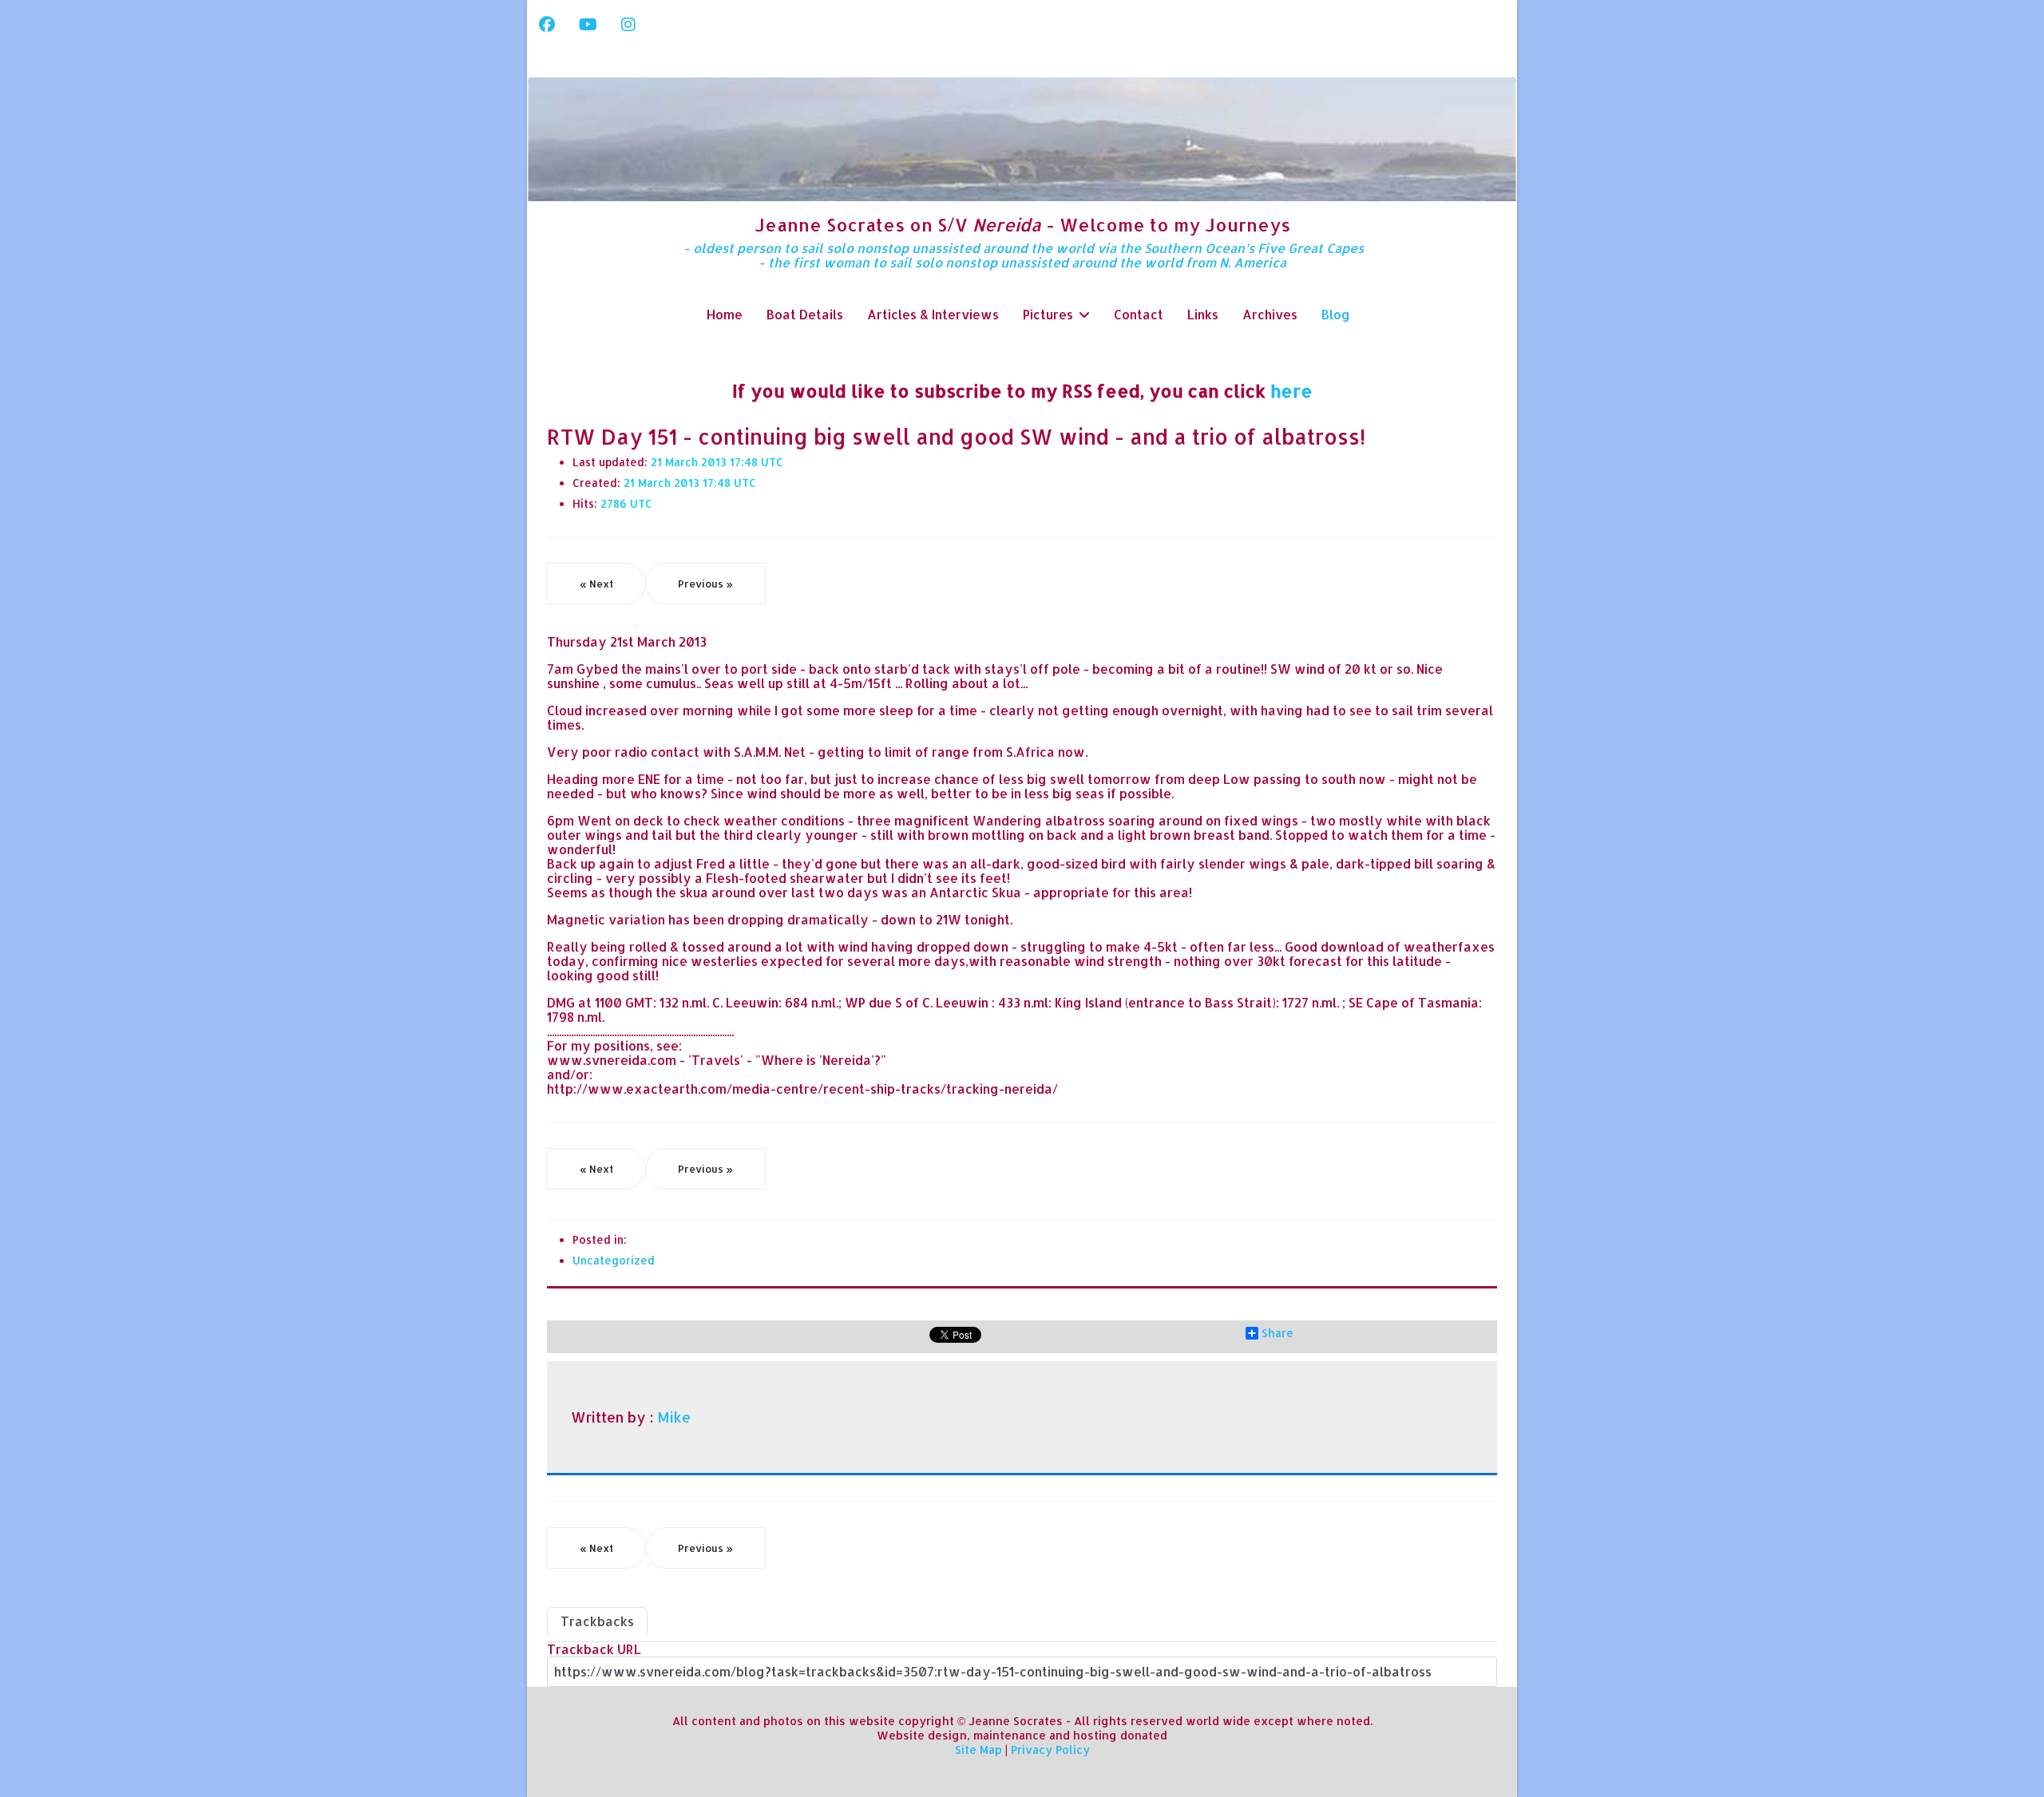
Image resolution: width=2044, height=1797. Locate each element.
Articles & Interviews (933, 314)
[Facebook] (547, 24)
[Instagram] (628, 24)
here (1291, 390)
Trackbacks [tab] (597, 1621)
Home (725, 314)
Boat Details (805, 314)
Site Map (978, 1750)
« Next (596, 584)
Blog (1336, 314)
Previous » (705, 584)
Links (1203, 314)
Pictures (1048, 314)
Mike (674, 1417)
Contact (1139, 314)
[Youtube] (588, 24)
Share (1277, 1333)
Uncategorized (614, 1260)
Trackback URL (594, 1649)
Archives (1270, 314)
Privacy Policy (1050, 1750)
